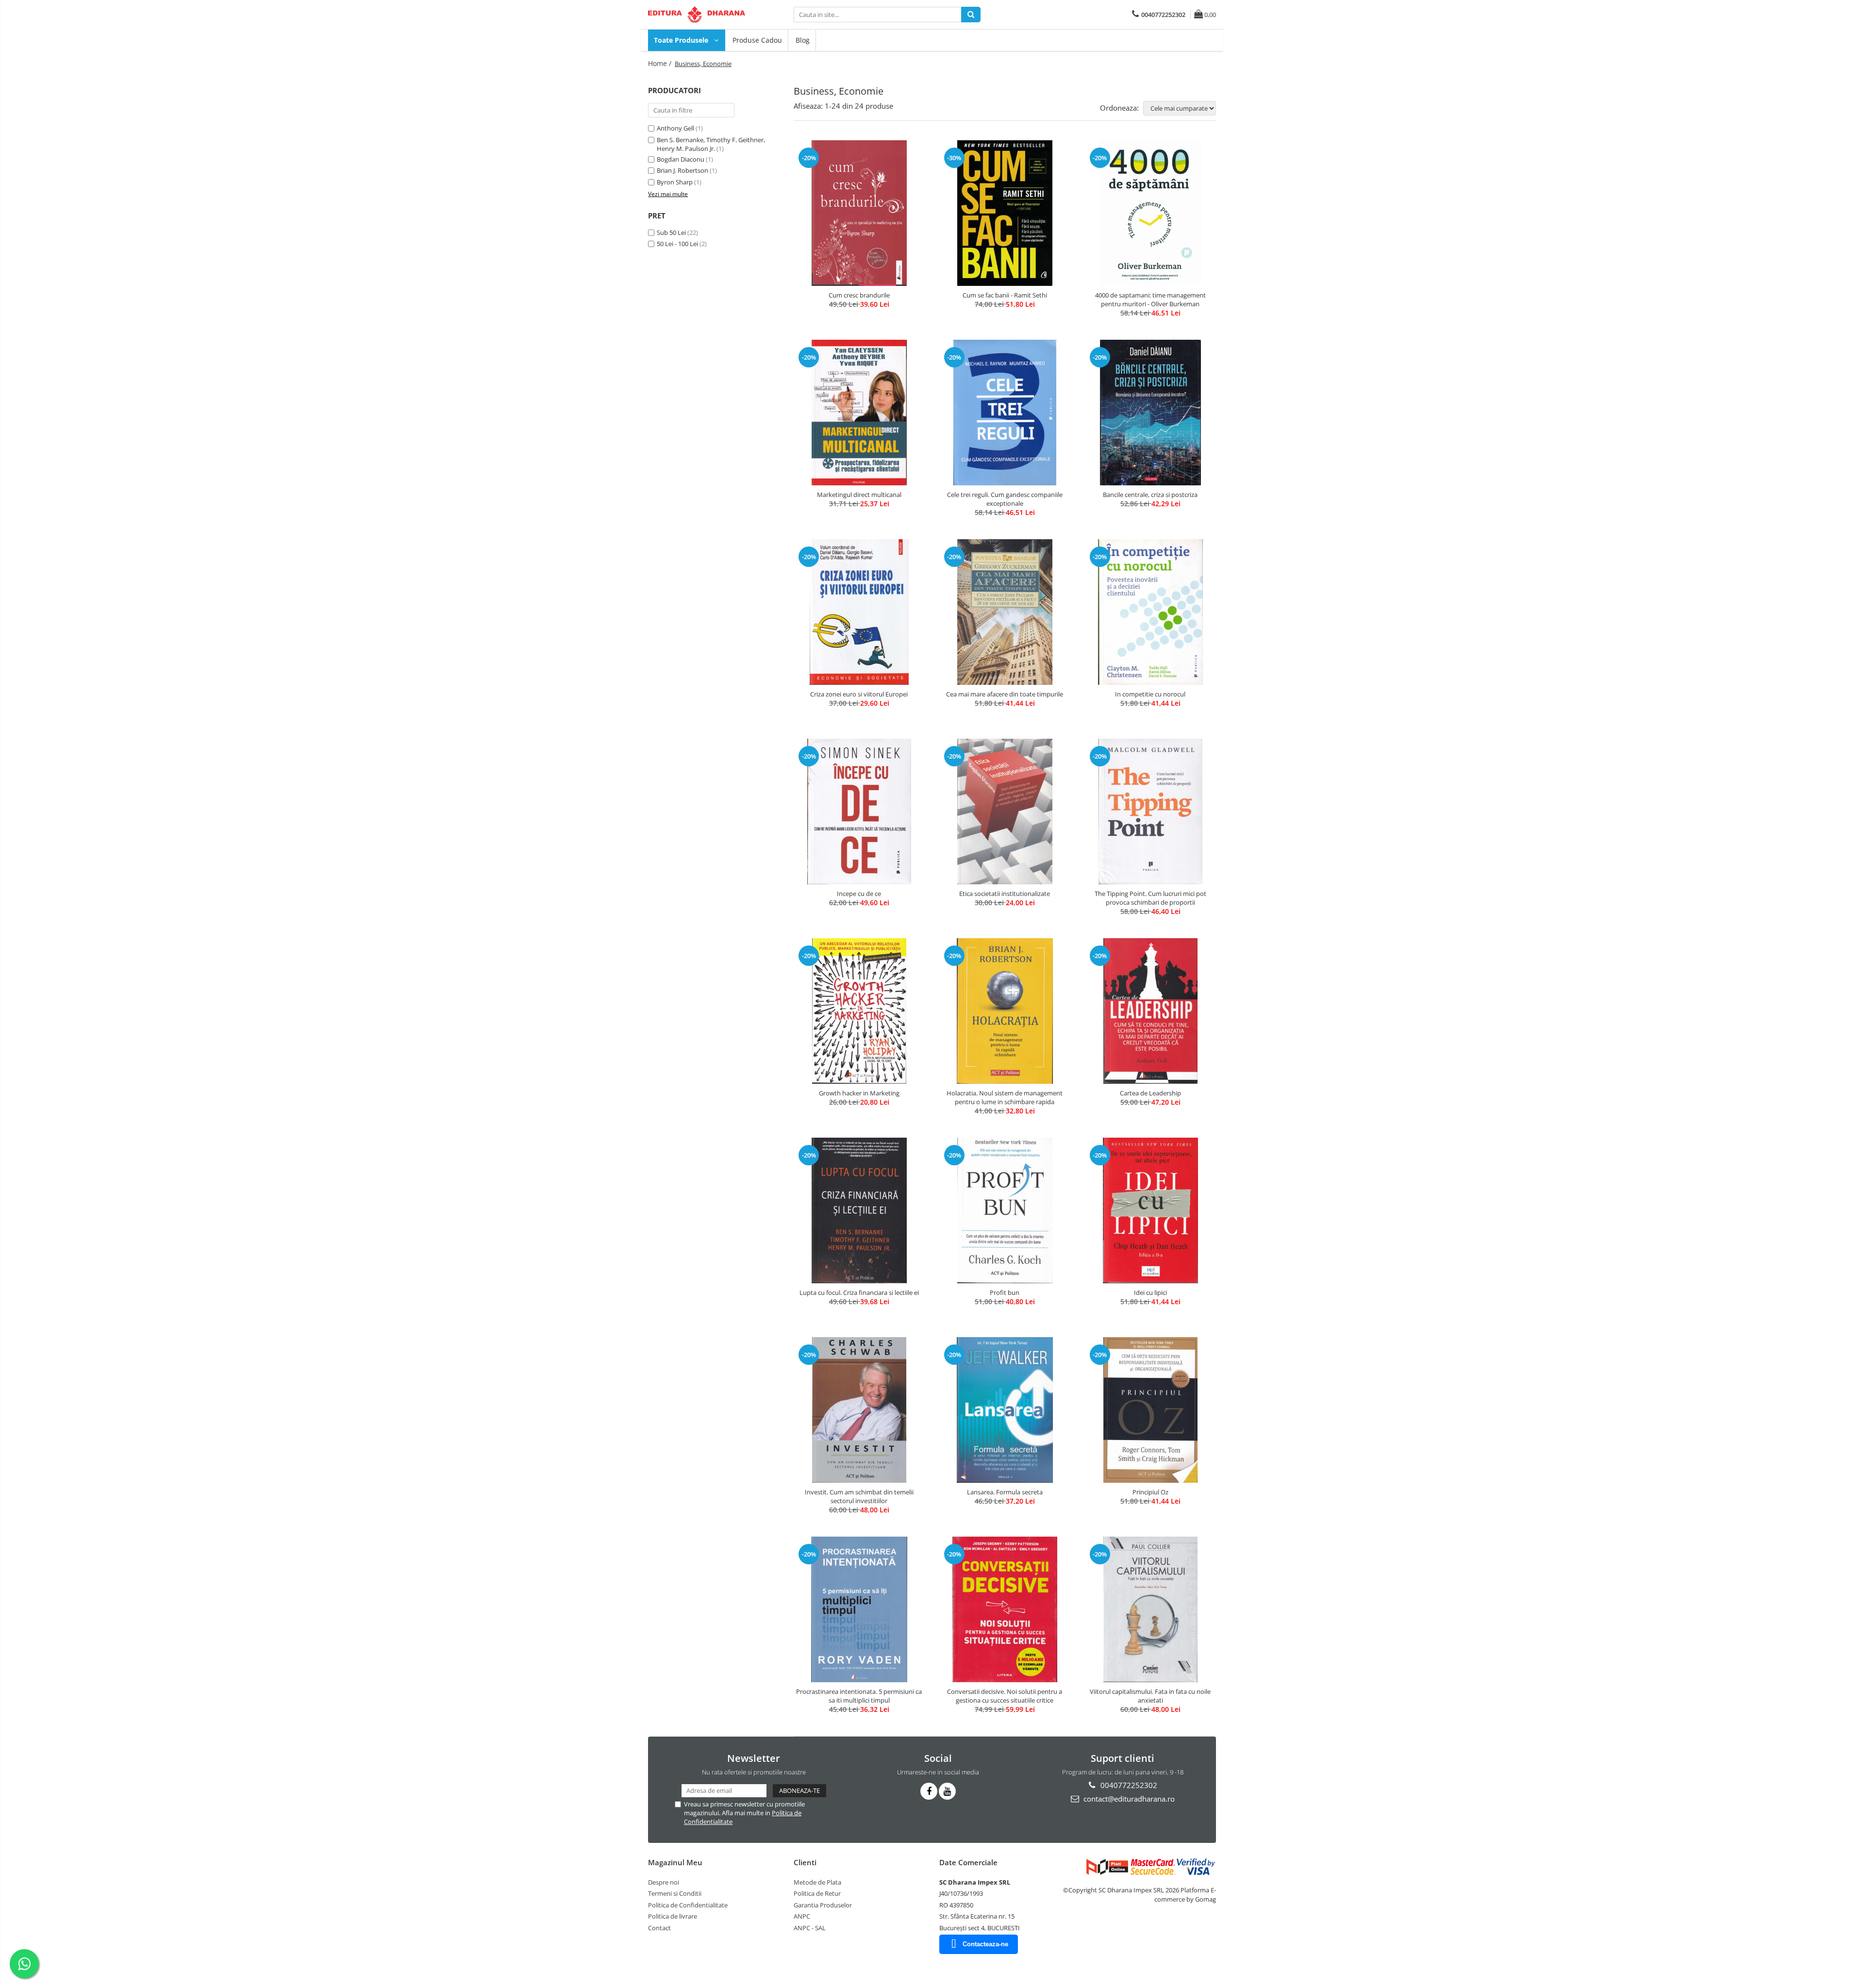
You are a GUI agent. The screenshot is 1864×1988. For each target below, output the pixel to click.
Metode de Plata (817, 1882)
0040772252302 (1128, 1785)
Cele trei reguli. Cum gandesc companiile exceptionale (1005, 499)
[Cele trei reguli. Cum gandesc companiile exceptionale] (1005, 413)
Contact (659, 1928)
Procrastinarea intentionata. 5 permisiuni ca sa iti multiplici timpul (859, 1696)
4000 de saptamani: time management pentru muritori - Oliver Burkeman (1150, 299)
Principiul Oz (1150, 1492)
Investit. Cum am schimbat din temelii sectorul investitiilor (859, 1496)
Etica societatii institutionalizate (1005, 894)
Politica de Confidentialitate (688, 1905)
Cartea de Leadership (1150, 1093)
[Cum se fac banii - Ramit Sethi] (1005, 213)
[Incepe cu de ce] (859, 812)
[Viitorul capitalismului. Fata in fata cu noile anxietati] (1150, 1609)
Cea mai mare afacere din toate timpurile (1005, 694)
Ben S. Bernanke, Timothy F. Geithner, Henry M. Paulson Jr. (711, 144)
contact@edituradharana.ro (1128, 1799)
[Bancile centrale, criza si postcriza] (1150, 413)
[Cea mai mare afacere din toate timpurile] (1005, 612)
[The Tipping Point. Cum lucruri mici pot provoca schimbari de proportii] (1150, 812)
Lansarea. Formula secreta (1005, 1492)
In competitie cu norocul (1150, 694)
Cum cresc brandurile (859, 295)
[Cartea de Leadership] (1150, 1011)
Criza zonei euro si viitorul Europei (859, 694)
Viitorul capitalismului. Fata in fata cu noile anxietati (1150, 1696)
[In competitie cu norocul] (1150, 612)
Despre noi (664, 1882)
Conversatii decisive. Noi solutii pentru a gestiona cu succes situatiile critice (1005, 1696)
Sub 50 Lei (671, 232)
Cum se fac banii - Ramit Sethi (1005, 295)
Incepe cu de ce (859, 894)
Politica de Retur (817, 1893)
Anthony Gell (675, 128)
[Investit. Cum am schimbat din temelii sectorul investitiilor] (859, 1410)
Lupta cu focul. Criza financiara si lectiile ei (859, 1292)
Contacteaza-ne (985, 1944)
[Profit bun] (1005, 1210)
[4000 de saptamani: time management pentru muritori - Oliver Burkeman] (1150, 213)
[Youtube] (947, 1791)
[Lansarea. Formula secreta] (1005, 1410)
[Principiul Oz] (1150, 1410)
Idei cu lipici (1150, 1292)
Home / (661, 63)
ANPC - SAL (810, 1928)
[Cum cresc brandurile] (859, 213)
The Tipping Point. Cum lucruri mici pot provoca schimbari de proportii (1150, 898)
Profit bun (1005, 1292)
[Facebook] (929, 1791)
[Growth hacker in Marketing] (859, 1011)
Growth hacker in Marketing (859, 1093)
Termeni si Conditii (675, 1893)
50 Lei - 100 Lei (677, 244)
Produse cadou (757, 40)
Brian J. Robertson (682, 170)
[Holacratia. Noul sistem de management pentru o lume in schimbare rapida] (1005, 1011)
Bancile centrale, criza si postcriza (1150, 495)
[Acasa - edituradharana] (697, 15)
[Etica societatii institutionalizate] (1005, 812)
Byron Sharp (675, 182)
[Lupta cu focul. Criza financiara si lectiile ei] (859, 1210)
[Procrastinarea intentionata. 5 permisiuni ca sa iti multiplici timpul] (859, 1609)
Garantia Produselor (823, 1905)
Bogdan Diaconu (681, 159)
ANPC (802, 1916)
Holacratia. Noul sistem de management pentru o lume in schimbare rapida (1005, 1097)
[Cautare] (971, 15)
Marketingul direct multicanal (859, 495)
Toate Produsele (682, 40)
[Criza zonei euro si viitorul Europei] (859, 612)
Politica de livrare (673, 1916)
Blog (803, 40)
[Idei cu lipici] (1150, 1210)
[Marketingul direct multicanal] (859, 413)
